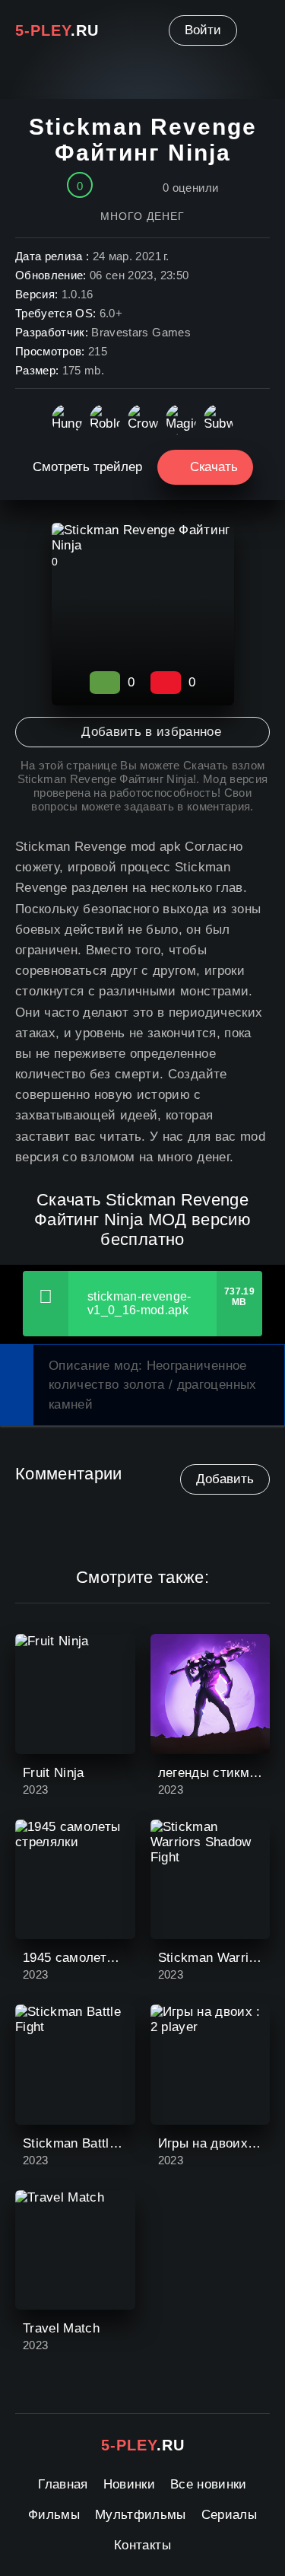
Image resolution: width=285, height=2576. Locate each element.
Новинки (129, 2484)
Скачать (214, 467)
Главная (63, 2484)
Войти (203, 30)
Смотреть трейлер (87, 467)
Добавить (225, 1479)
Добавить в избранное (151, 732)
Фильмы (54, 2515)
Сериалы (229, 2515)
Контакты (142, 2545)
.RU (57, 30)
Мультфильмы (141, 2515)
